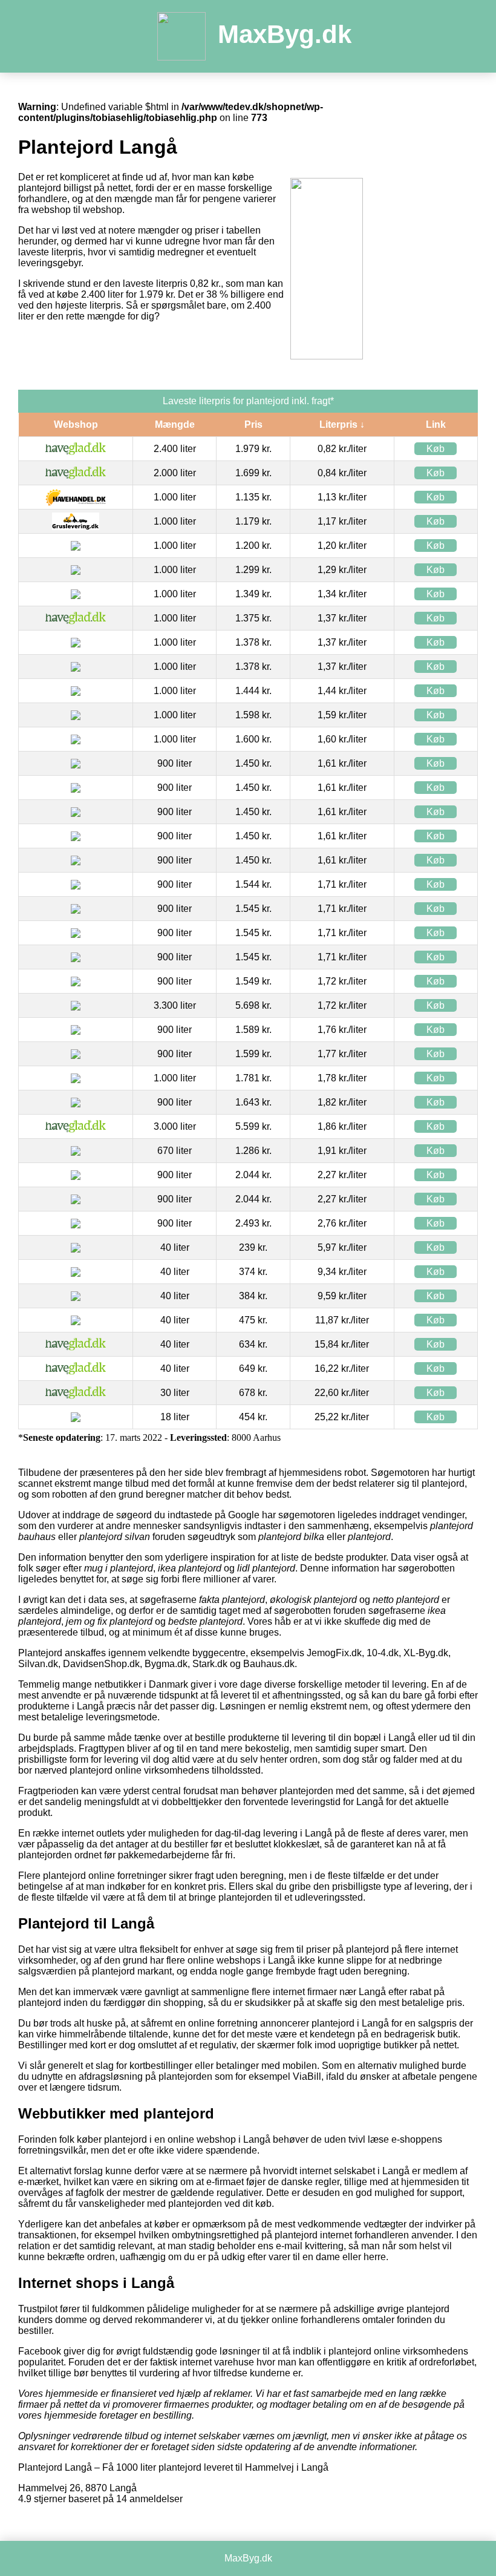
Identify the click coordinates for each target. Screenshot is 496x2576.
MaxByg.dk (285, 34)
